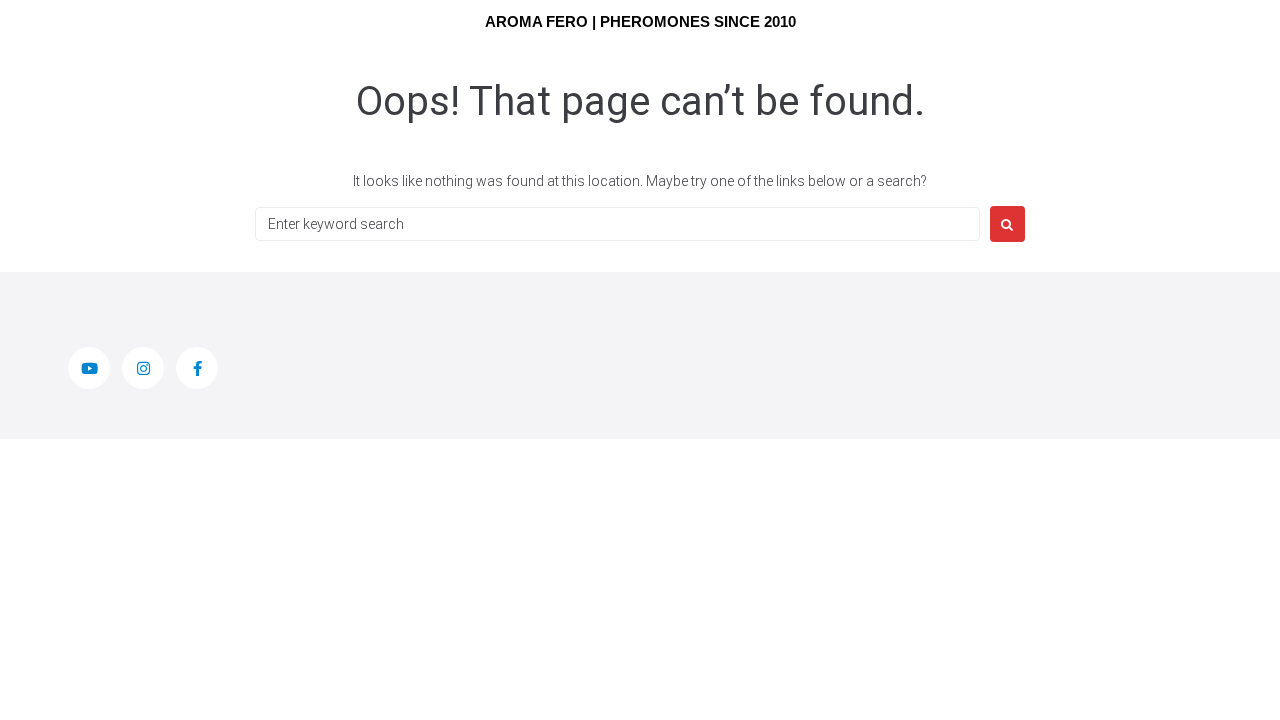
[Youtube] (89, 368)
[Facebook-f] (197, 368)
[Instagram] (143, 368)
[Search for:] (617, 224)
